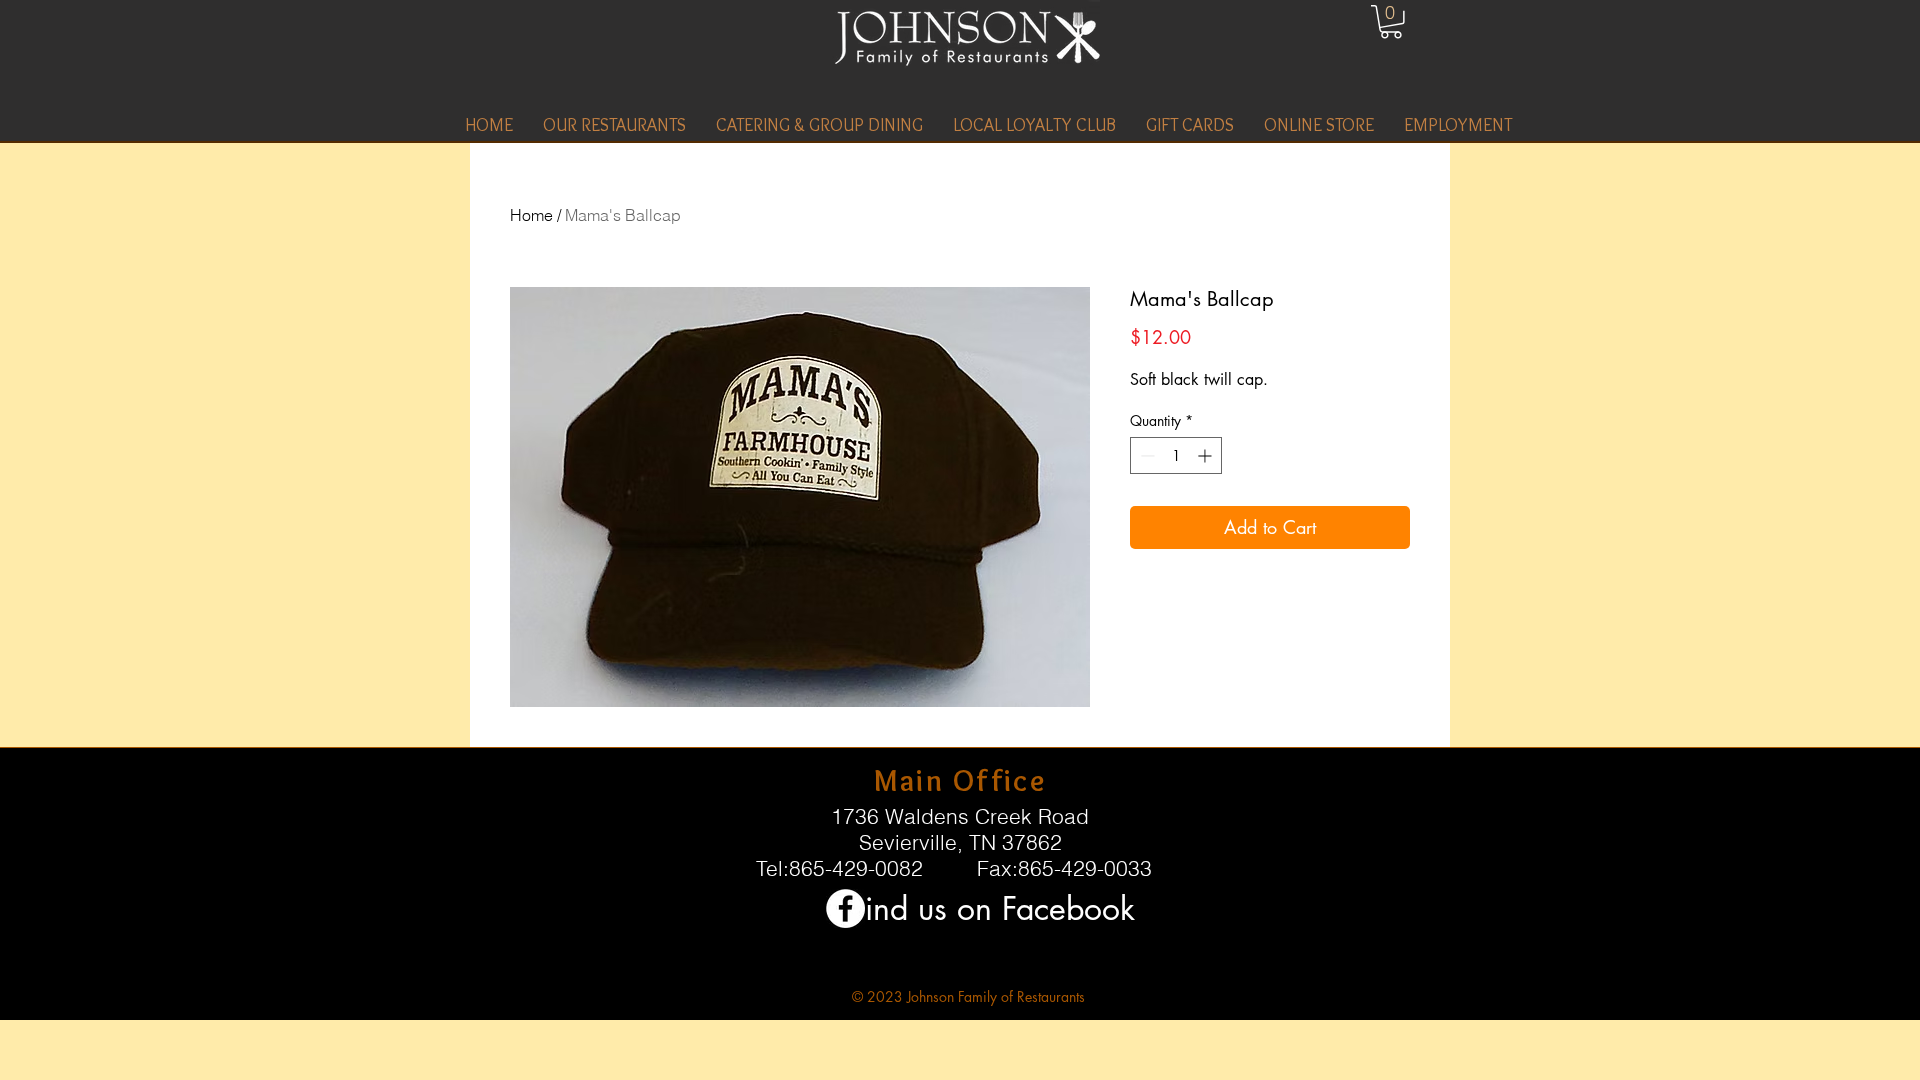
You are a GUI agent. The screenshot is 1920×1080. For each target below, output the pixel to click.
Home (531, 215)
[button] (614, 125)
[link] (1391, 22)
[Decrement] (1145, 455)
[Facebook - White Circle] (845, 908)
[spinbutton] (1176, 455)
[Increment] (1206, 455)
